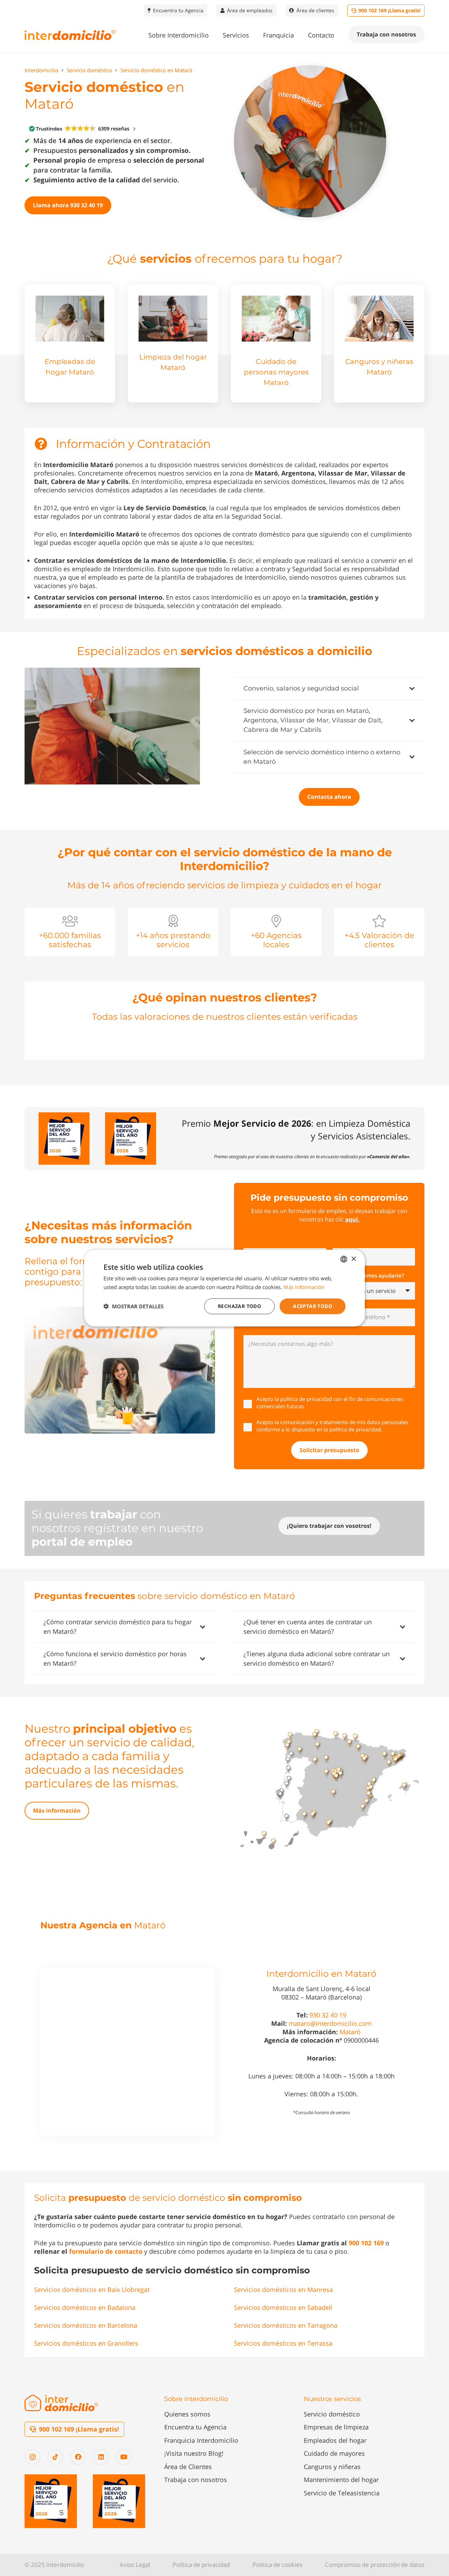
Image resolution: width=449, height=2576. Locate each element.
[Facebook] (78, 2457)
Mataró (350, 2032)
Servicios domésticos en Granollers (86, 2343)
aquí (351, 1219)
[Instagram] (32, 2457)
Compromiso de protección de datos (375, 2565)
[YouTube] (124, 2457)
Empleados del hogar (335, 2440)
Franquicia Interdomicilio (201, 2440)
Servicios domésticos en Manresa (283, 2290)
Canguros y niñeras (332, 2467)
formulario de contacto (106, 2251)
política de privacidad (306, 1399)
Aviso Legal (135, 2565)
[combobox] (344, 1259)
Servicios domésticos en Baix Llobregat (92, 2290)
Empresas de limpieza (336, 2427)
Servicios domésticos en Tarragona (286, 2325)
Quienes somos (187, 2414)
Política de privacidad (201, 2565)
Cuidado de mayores (334, 2453)
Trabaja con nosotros (196, 2480)
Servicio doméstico (332, 2414)
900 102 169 (366, 2243)
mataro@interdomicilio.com (330, 2023)
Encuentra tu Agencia (195, 2427)
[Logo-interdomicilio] (70, 35)
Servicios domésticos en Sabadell (283, 2307)
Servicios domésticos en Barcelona (86, 2325)
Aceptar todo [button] (313, 1306)
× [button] (353, 1259)
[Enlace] (70, 344)
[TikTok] (55, 2457)
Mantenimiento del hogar (341, 2480)
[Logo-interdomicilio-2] (61, 2403)
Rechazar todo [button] (239, 1306)
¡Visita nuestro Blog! (194, 2453)
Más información (304, 1287)
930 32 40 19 (328, 2015)
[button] (214, 35)
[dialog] (224, 1288)
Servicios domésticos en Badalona (85, 2307)
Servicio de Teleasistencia (342, 2493)
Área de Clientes (188, 2467)
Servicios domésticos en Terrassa (283, 2343)
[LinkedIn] (101, 2457)
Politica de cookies (277, 2565)
